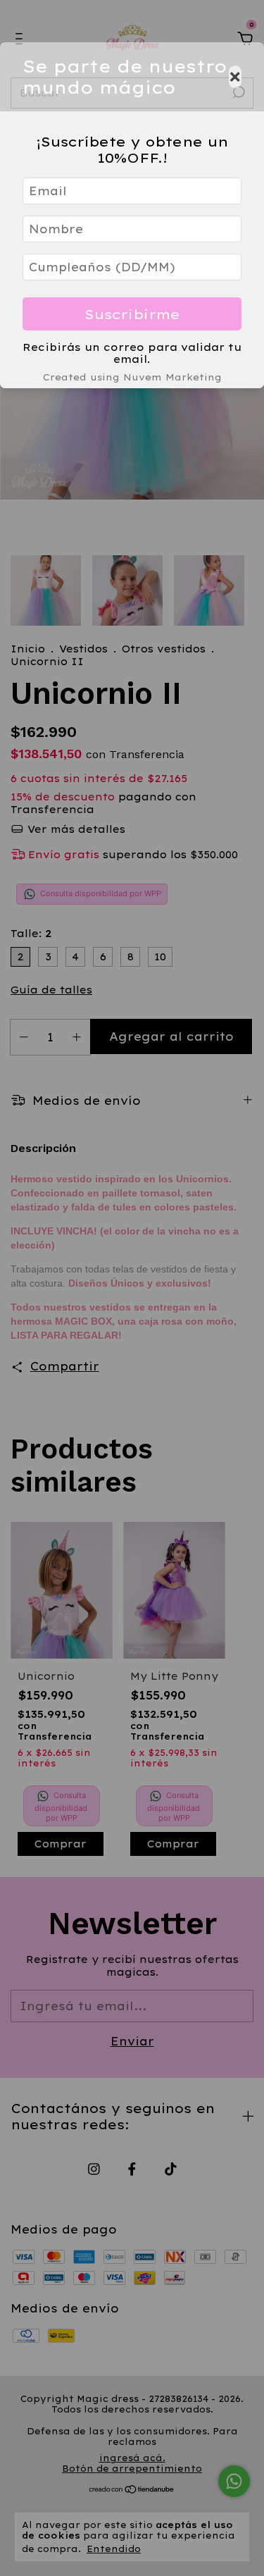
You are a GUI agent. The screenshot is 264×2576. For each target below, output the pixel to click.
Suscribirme (132, 314)
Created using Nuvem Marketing (132, 377)
